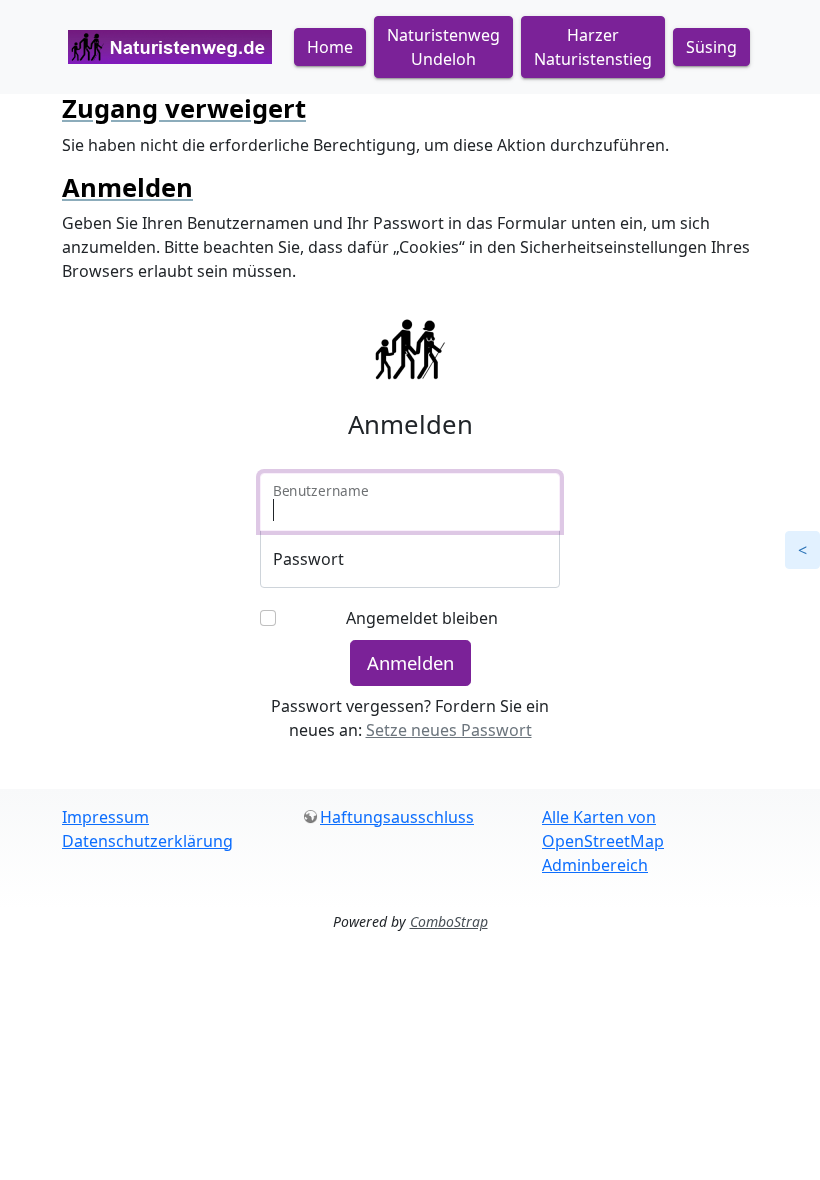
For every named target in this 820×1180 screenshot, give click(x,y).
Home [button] (330, 47)
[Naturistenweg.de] (170, 47)
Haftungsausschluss (397, 817)
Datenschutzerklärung (147, 841)
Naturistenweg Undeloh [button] (443, 47)
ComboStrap (449, 921)
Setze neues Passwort (449, 730)
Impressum (105, 817)
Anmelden (410, 662)
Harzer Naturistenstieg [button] (593, 47)
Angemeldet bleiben (422, 618)
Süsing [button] (711, 47)
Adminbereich (595, 865)
